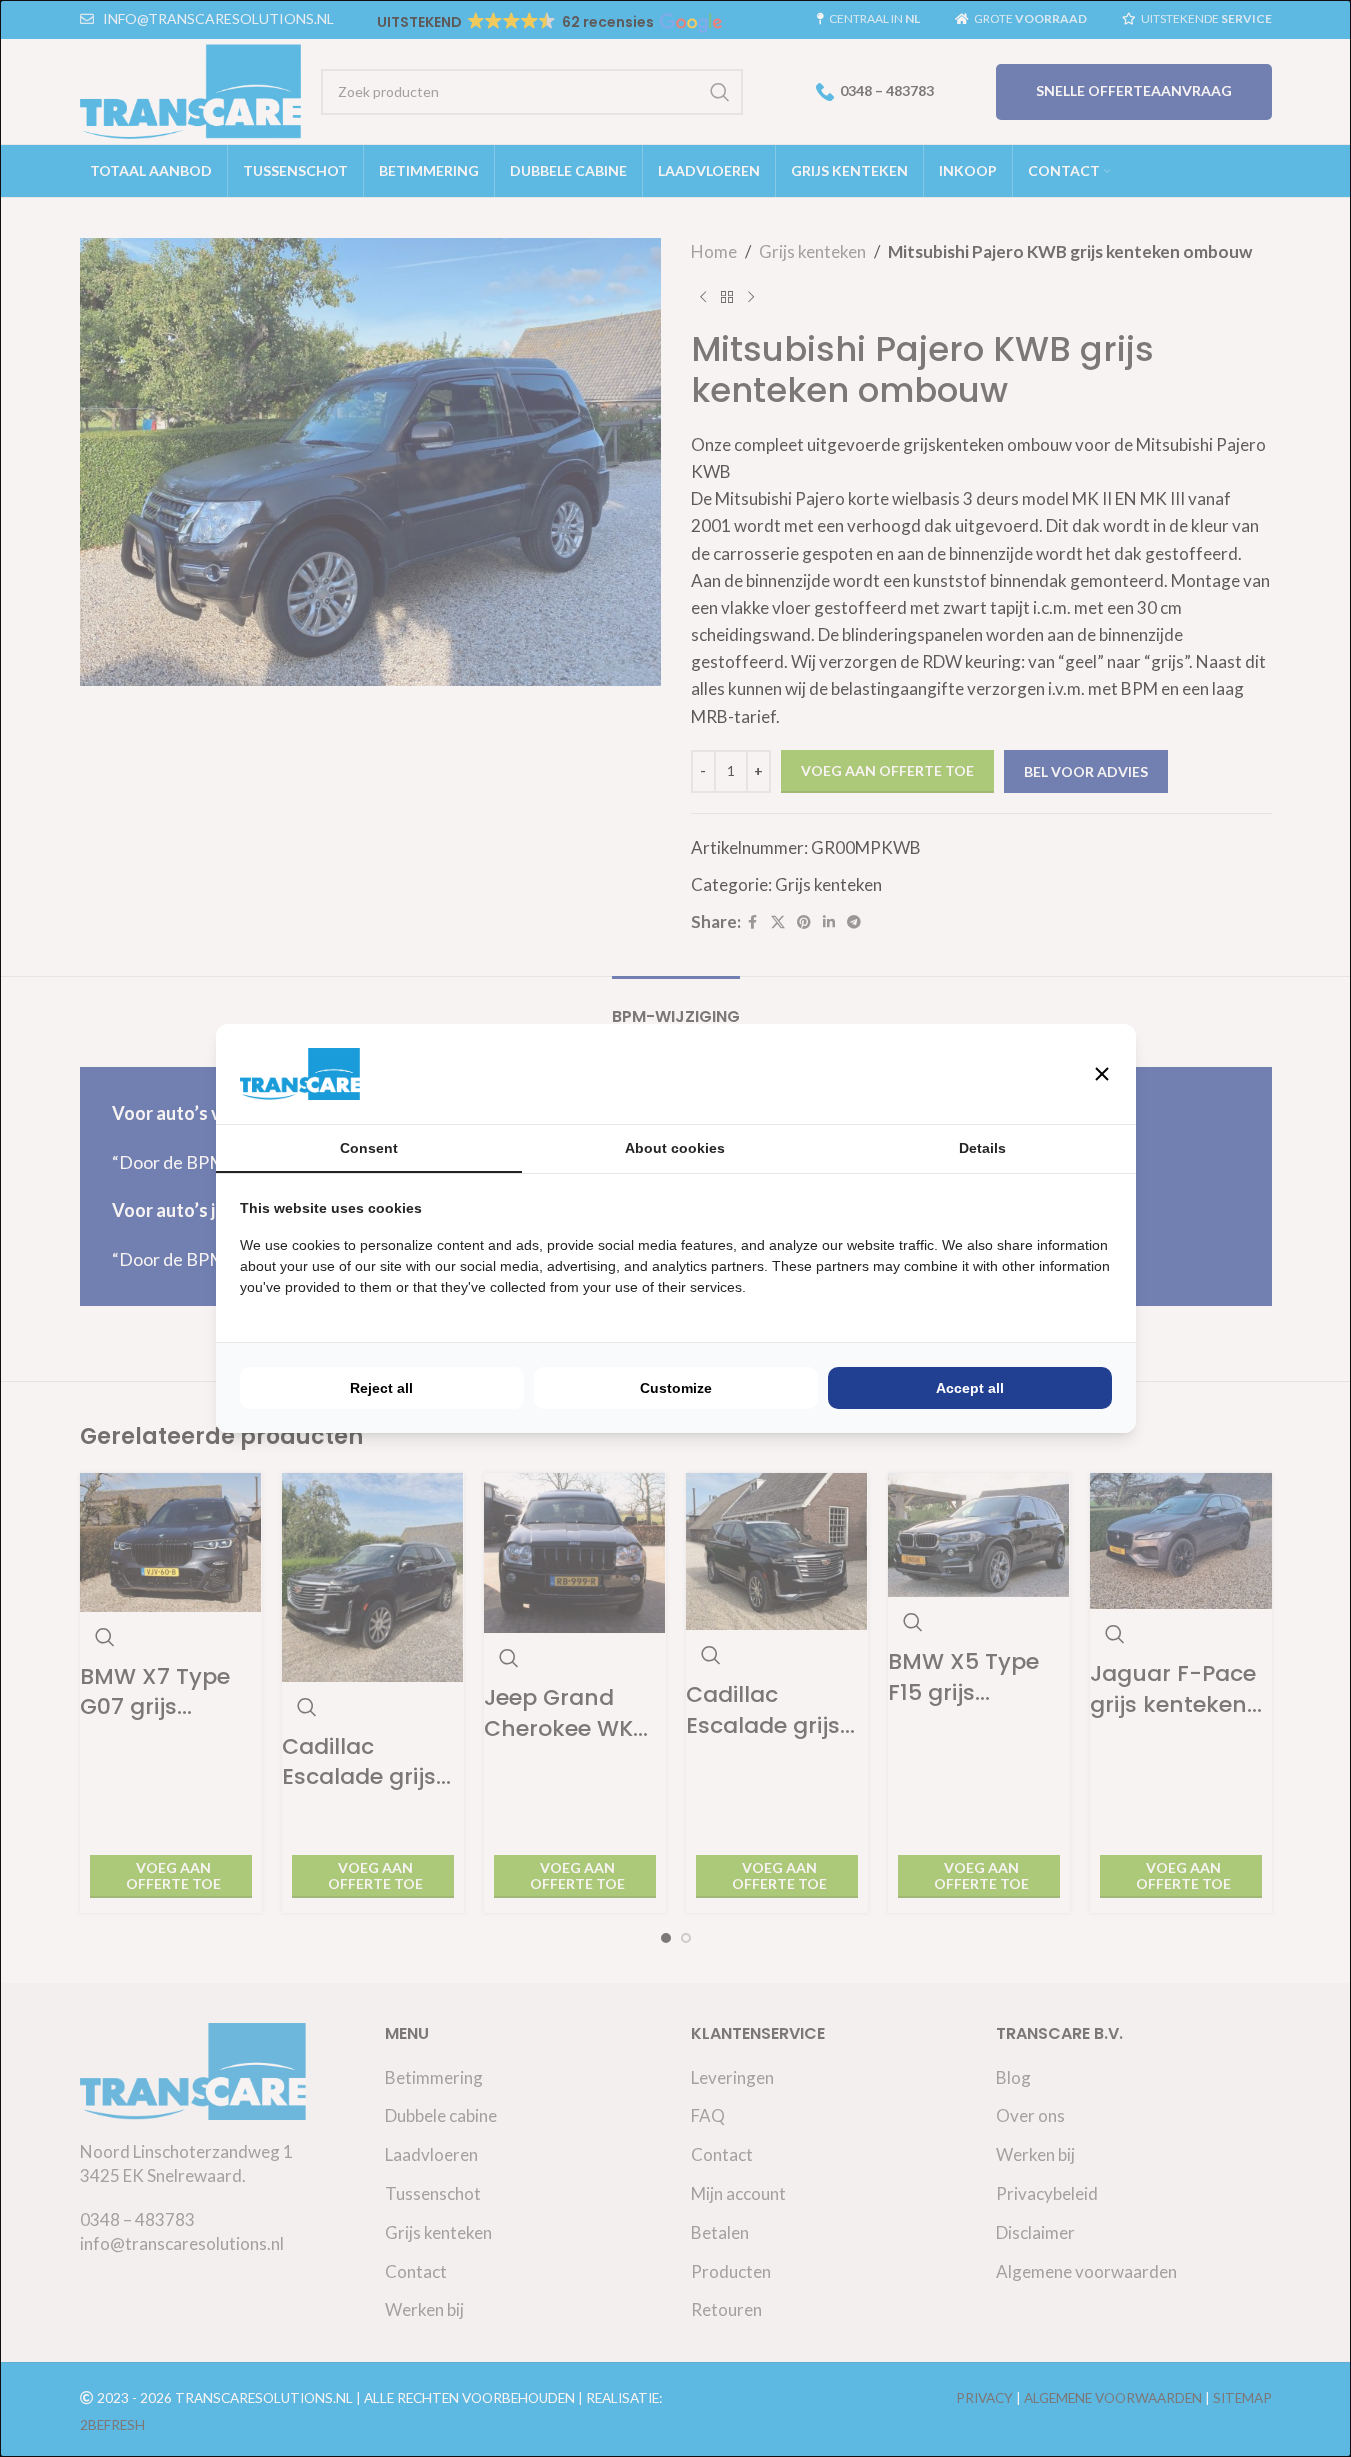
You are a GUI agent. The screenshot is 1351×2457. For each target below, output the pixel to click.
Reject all (381, 1388)
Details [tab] (982, 1148)
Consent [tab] (369, 1148)
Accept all (970, 1388)
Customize (676, 1388)
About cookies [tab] (675, 1148)
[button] (1102, 1074)
